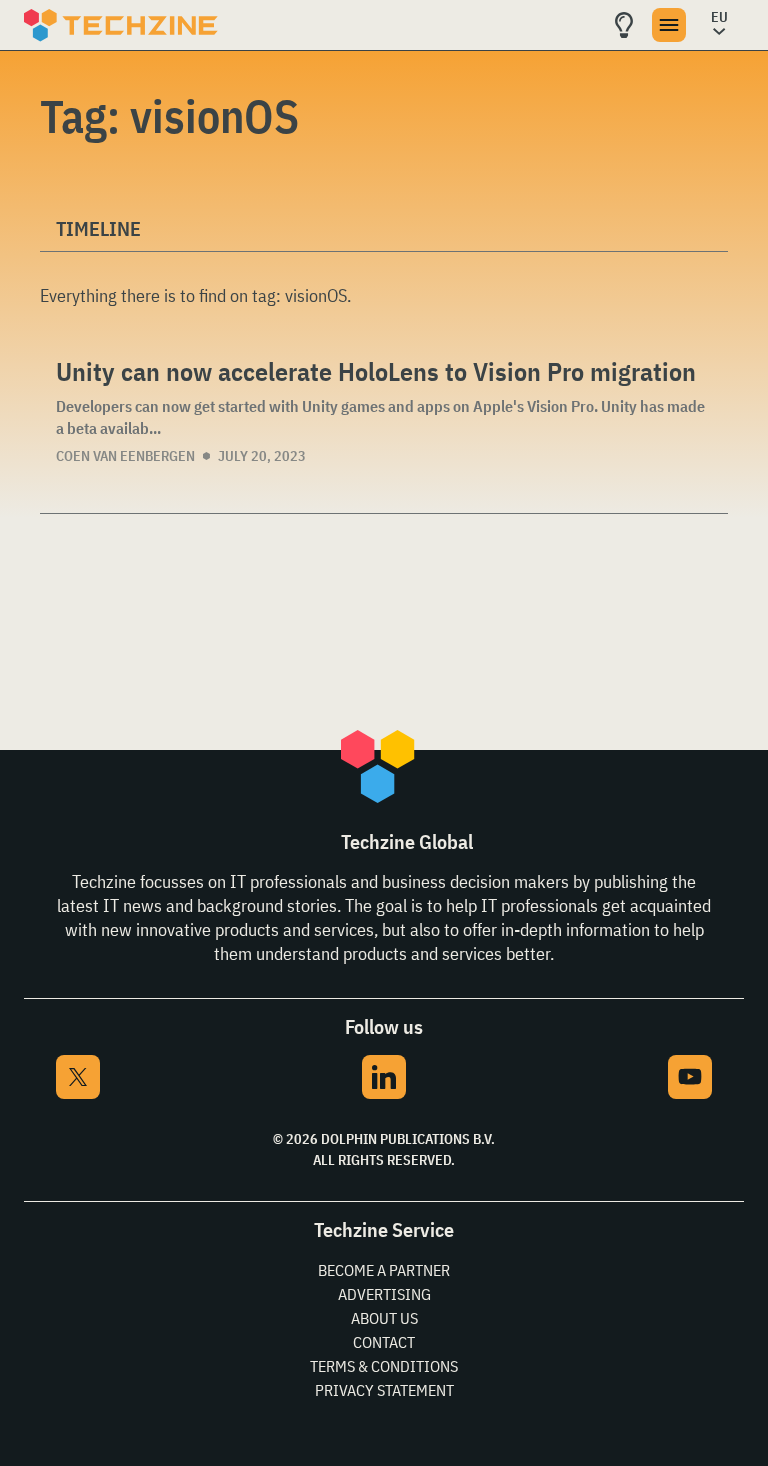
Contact (384, 1342)
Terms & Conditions (384, 1366)
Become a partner (384, 1270)
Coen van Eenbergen (125, 456)
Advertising (384, 1294)
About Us (384, 1318)
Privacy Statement (384, 1390)
